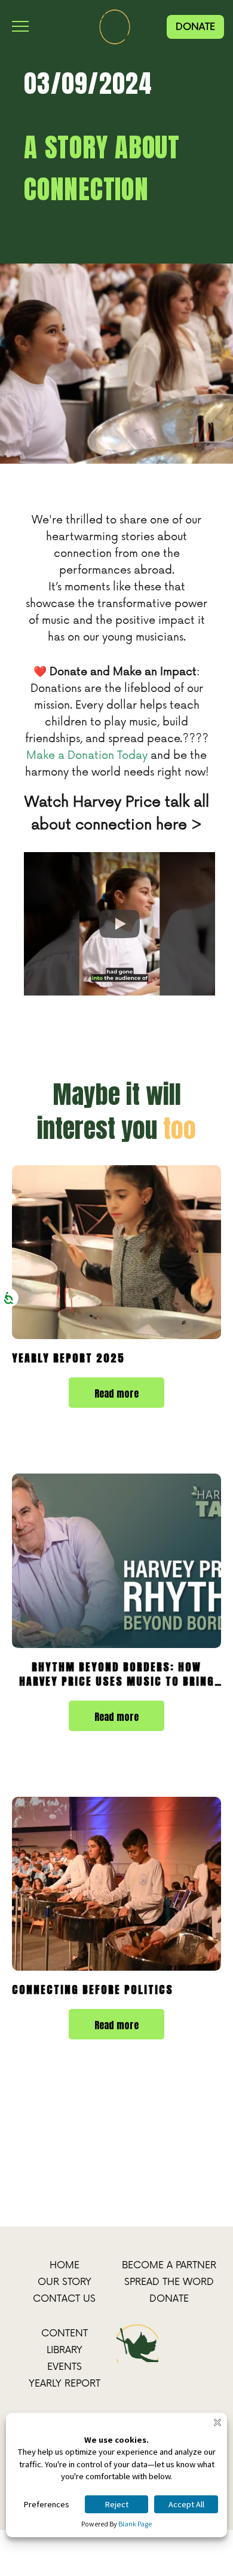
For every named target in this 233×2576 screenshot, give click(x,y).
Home (65, 2265)
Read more (116, 1393)
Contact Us (64, 2299)
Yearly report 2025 (68, 1358)
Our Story (65, 2282)
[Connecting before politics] (116, 1884)
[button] (119, 924)
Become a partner (169, 2265)
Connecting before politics (93, 1990)
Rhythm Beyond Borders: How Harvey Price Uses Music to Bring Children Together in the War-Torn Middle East (117, 1674)
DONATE (195, 27)
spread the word (169, 2282)
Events (65, 2367)
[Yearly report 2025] (116, 1252)
